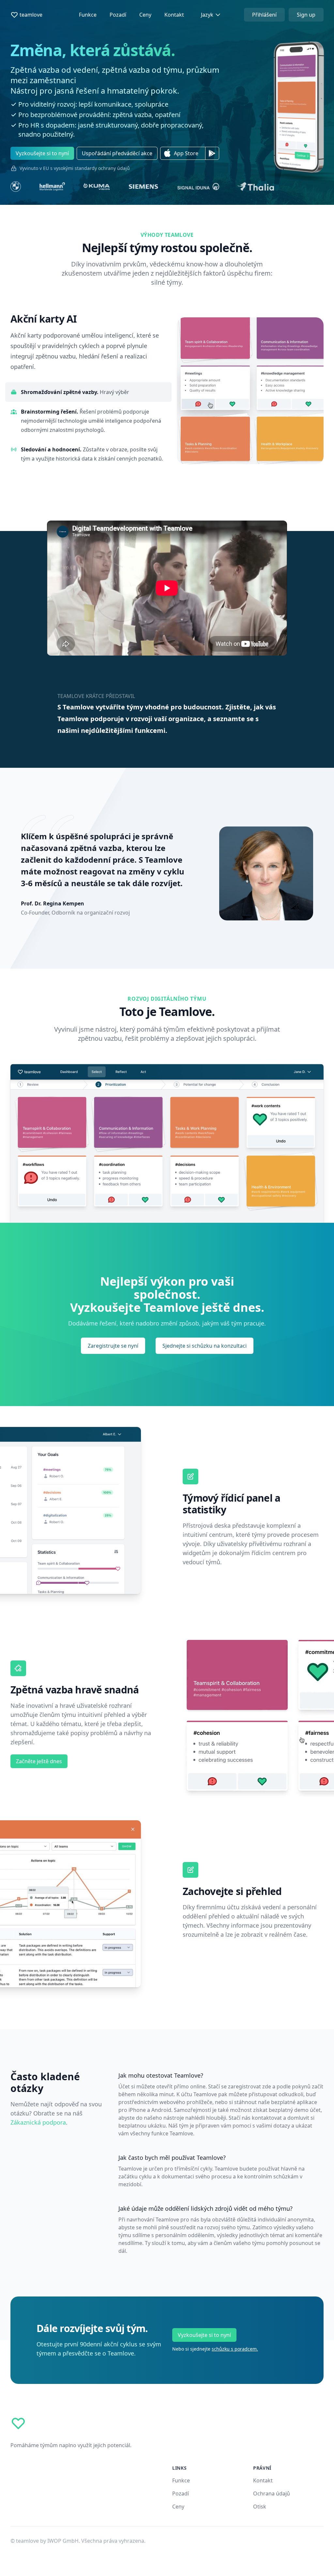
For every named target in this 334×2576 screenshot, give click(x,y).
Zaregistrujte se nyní (113, 1346)
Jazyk (207, 15)
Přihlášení (264, 15)
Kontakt (174, 15)
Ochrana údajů (272, 2493)
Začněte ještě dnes (39, 1761)
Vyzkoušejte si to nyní (204, 2335)
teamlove (31, 15)
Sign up (306, 15)
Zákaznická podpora (38, 2122)
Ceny (145, 15)
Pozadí (118, 15)
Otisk (260, 2507)
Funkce (88, 15)
